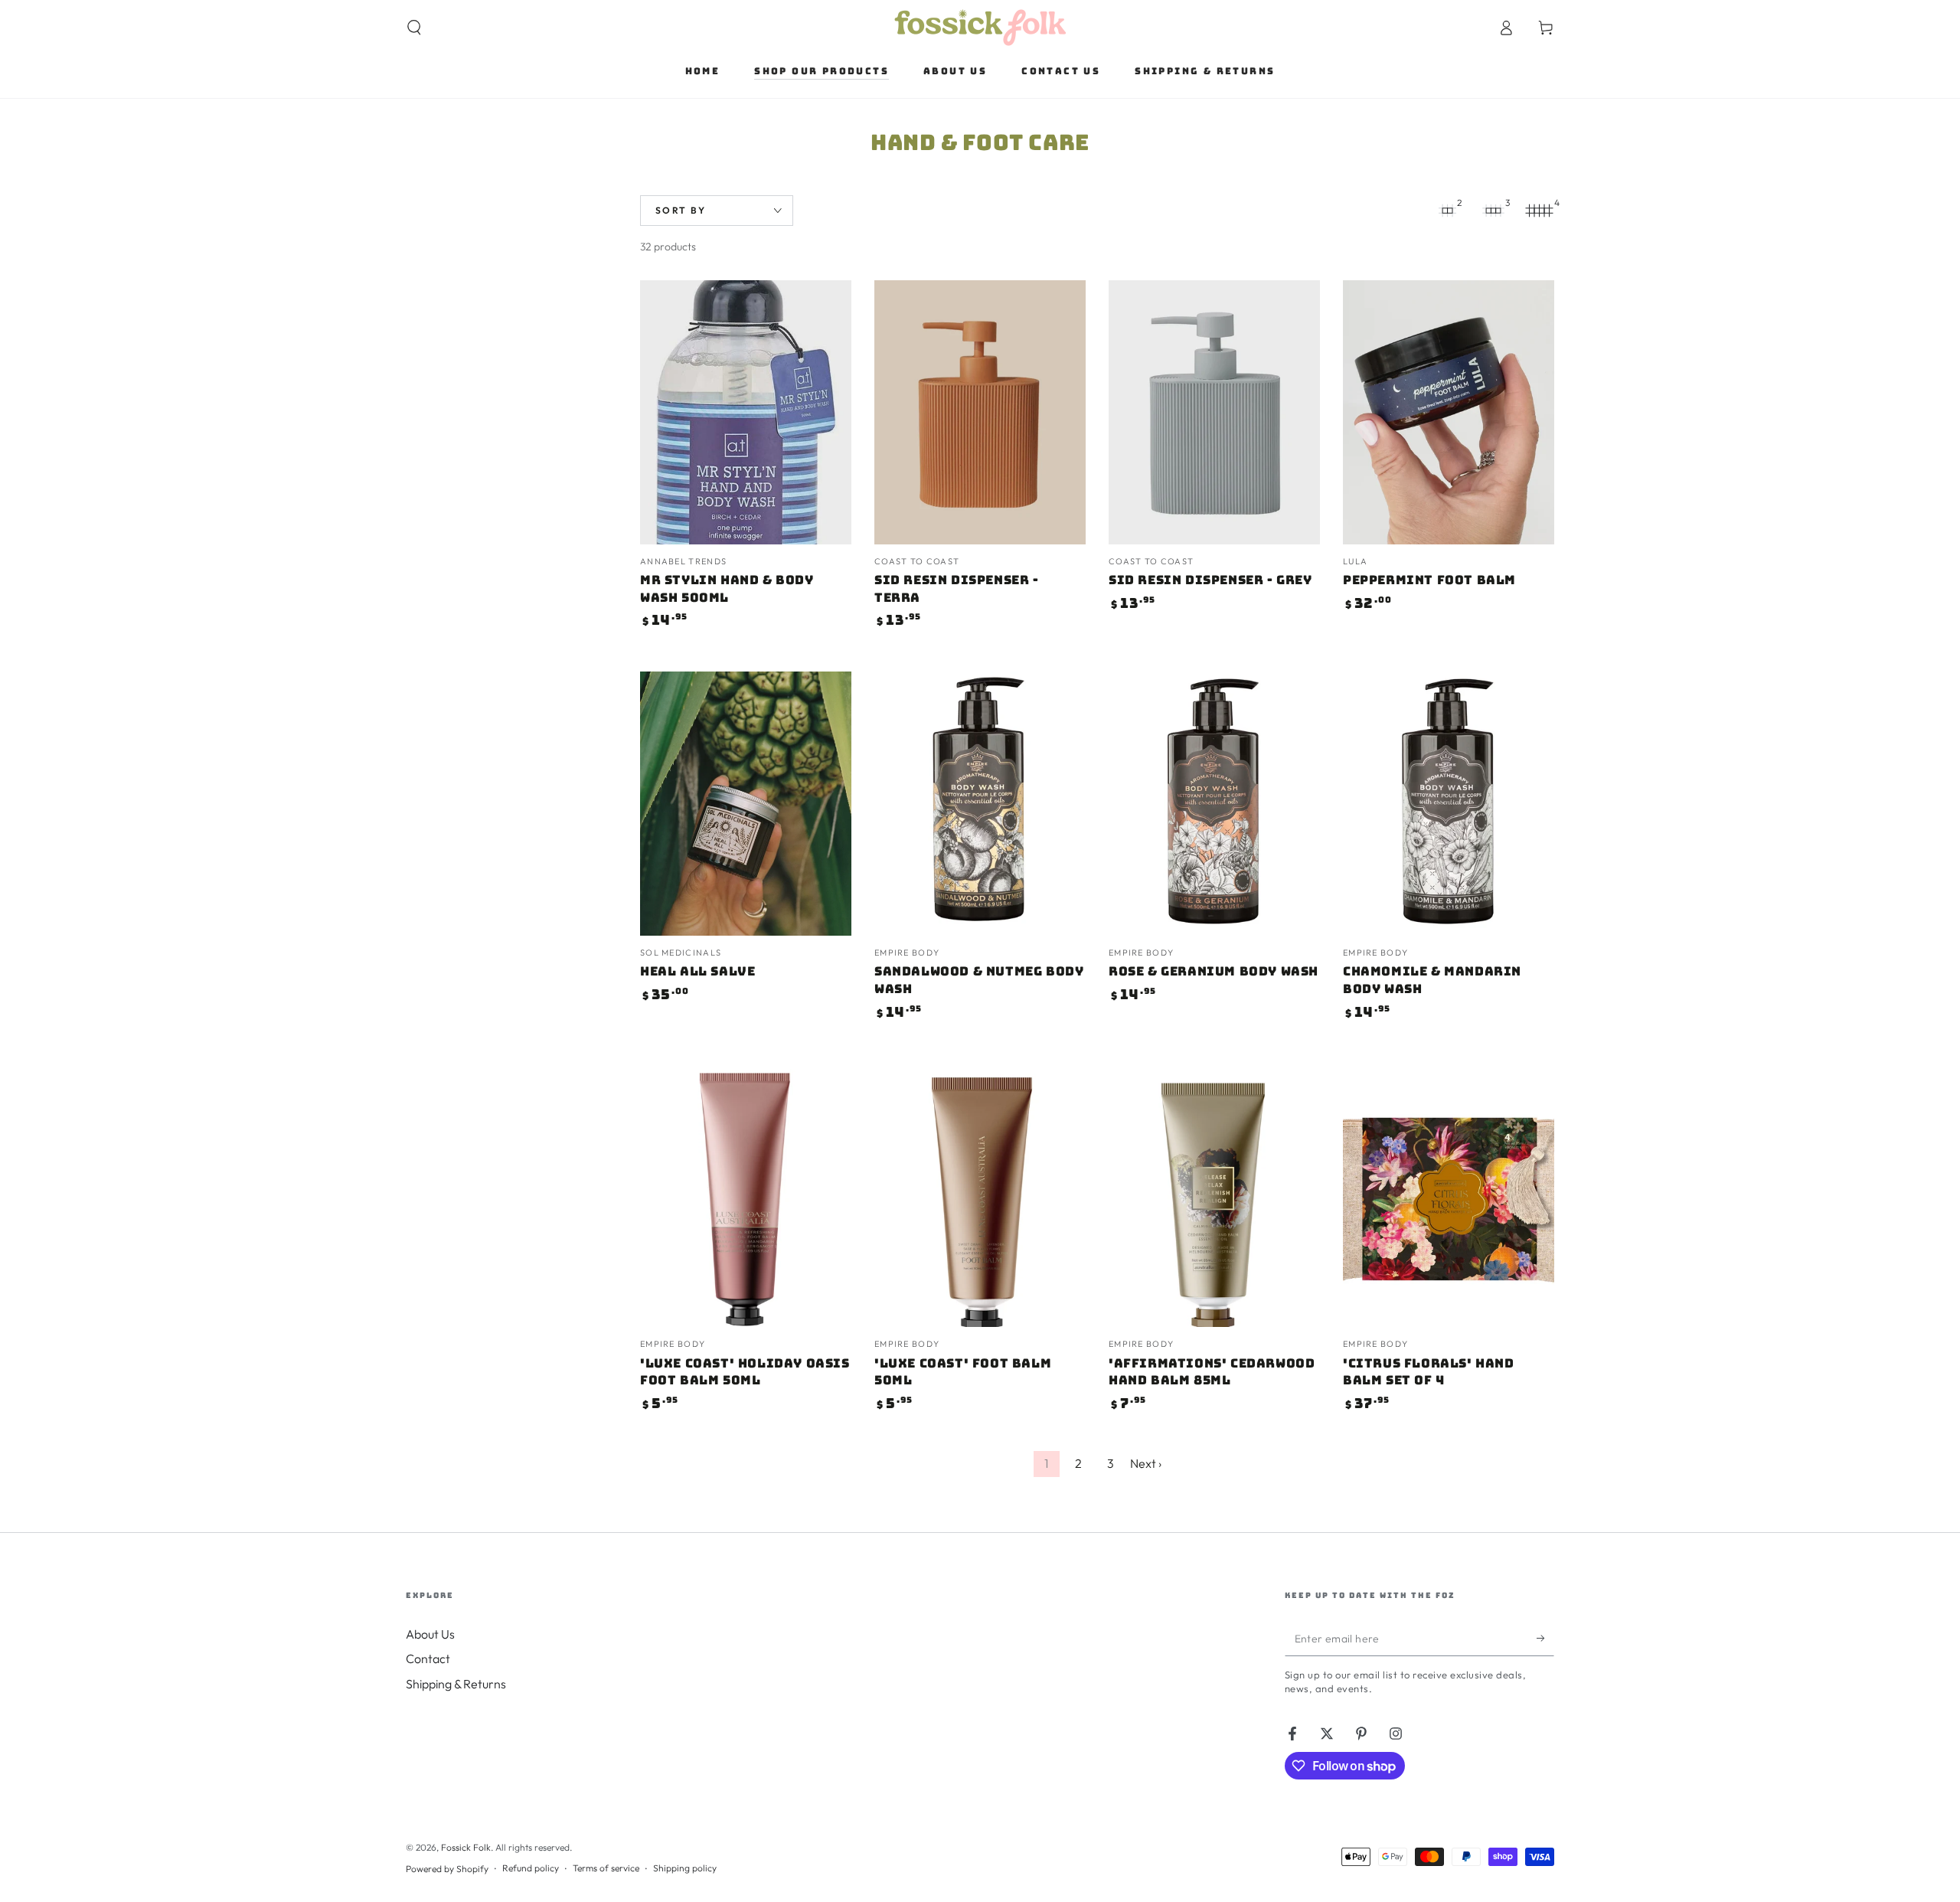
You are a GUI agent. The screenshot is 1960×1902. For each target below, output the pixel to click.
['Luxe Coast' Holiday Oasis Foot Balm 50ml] (746, 1195)
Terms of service (606, 1868)
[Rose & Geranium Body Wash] (1214, 804)
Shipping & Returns (456, 1684)
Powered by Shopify (447, 1869)
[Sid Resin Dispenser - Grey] (1214, 412)
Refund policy (531, 1868)
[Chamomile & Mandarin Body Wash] (1449, 804)
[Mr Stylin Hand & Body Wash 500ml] (746, 412)
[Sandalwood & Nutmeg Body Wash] (980, 804)
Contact (428, 1659)
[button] (414, 28)
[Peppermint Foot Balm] (1449, 412)
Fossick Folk (466, 1847)
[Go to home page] (980, 28)
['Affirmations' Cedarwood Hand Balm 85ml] (1214, 1195)
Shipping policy (685, 1868)
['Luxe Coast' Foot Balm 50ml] (980, 1195)
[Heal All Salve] (746, 804)
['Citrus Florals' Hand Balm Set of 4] (1449, 1195)
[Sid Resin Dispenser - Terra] (980, 412)
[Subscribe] (1545, 1639)
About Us (430, 1634)
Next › (1146, 1463)
